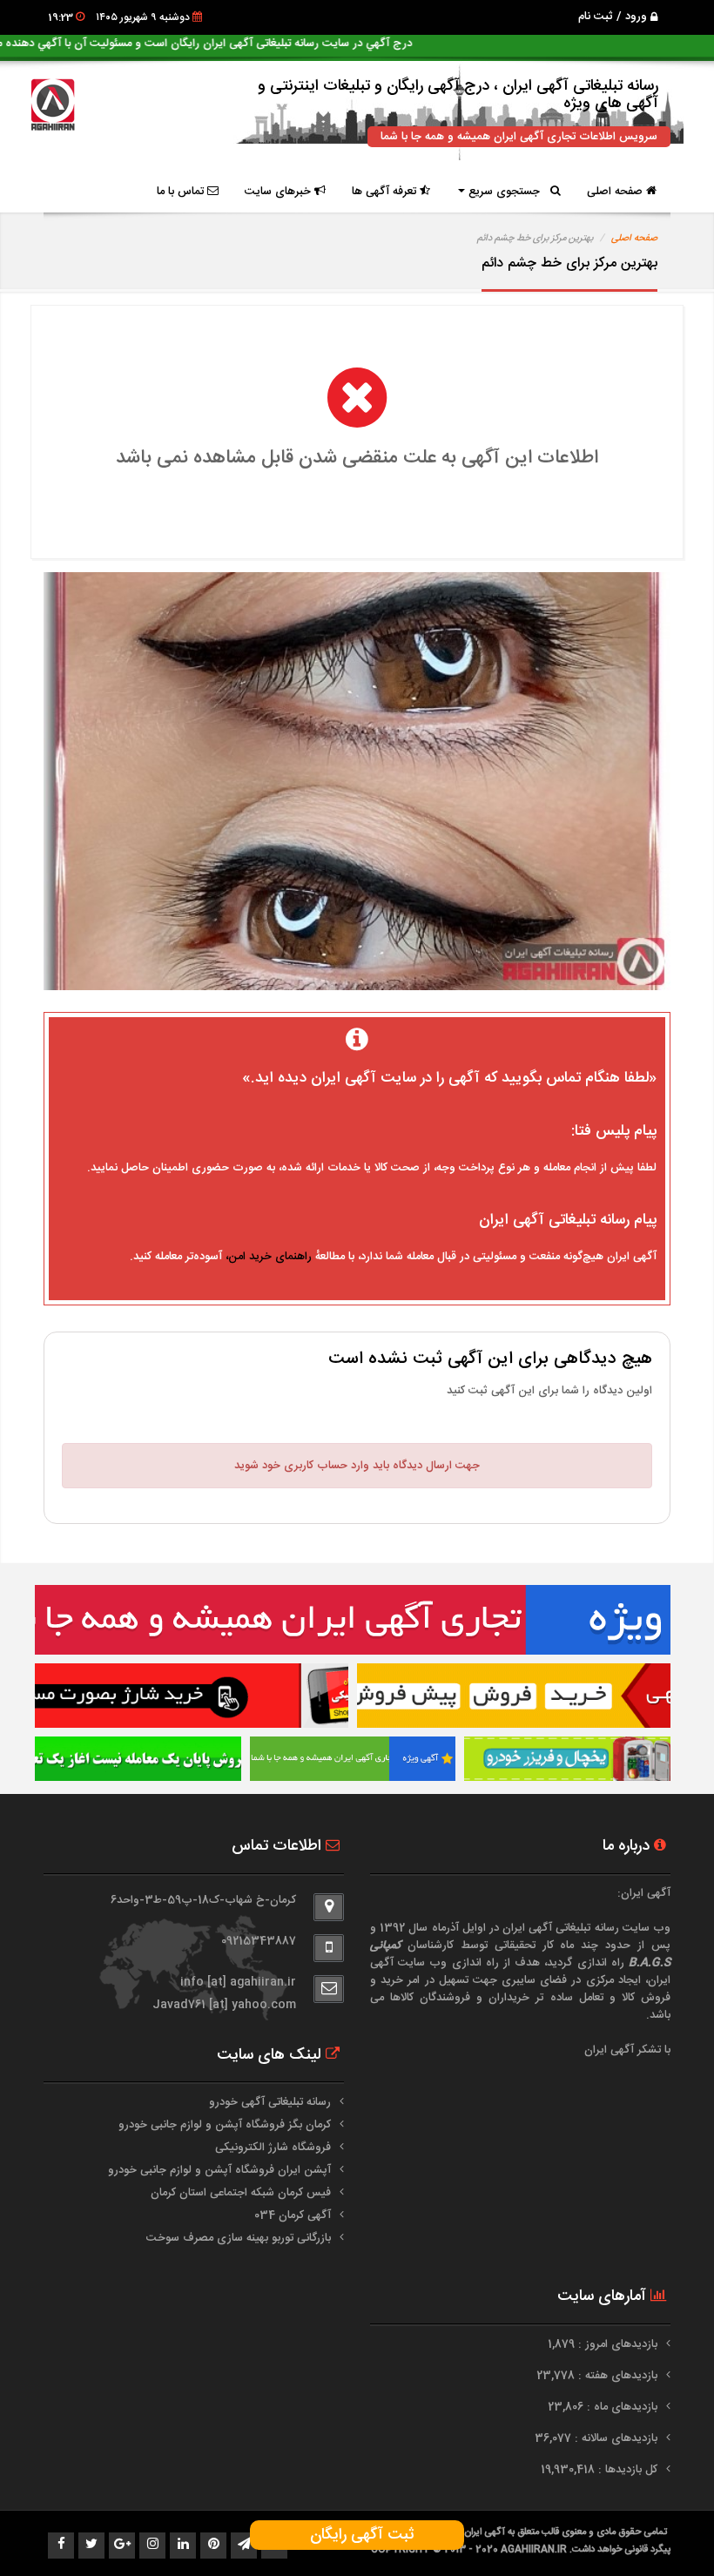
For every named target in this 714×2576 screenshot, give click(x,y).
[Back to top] (662, 2532)
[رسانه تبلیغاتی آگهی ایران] (353, 1620)
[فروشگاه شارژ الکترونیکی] (192, 1696)
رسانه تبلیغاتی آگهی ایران (561, 1928)
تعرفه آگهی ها (386, 192)
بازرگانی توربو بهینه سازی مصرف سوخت (239, 2238)
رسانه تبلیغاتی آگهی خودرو (270, 2102)
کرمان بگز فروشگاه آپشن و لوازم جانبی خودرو (225, 2125)
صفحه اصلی (616, 192)
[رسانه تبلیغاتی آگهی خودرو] (514, 1696)
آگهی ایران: (644, 1893)
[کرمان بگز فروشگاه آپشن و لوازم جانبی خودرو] (567, 1759)
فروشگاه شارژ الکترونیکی (273, 2148)
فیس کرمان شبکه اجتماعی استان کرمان (241, 2193)
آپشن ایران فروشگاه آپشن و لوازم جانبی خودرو (219, 2170)
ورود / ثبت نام (614, 17)
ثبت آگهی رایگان (357, 2535)
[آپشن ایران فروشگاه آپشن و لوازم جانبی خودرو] (138, 1759)
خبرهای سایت (280, 192)
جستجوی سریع (508, 192)
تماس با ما (182, 192)
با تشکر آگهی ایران (627, 2050)
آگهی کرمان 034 (293, 2215)
